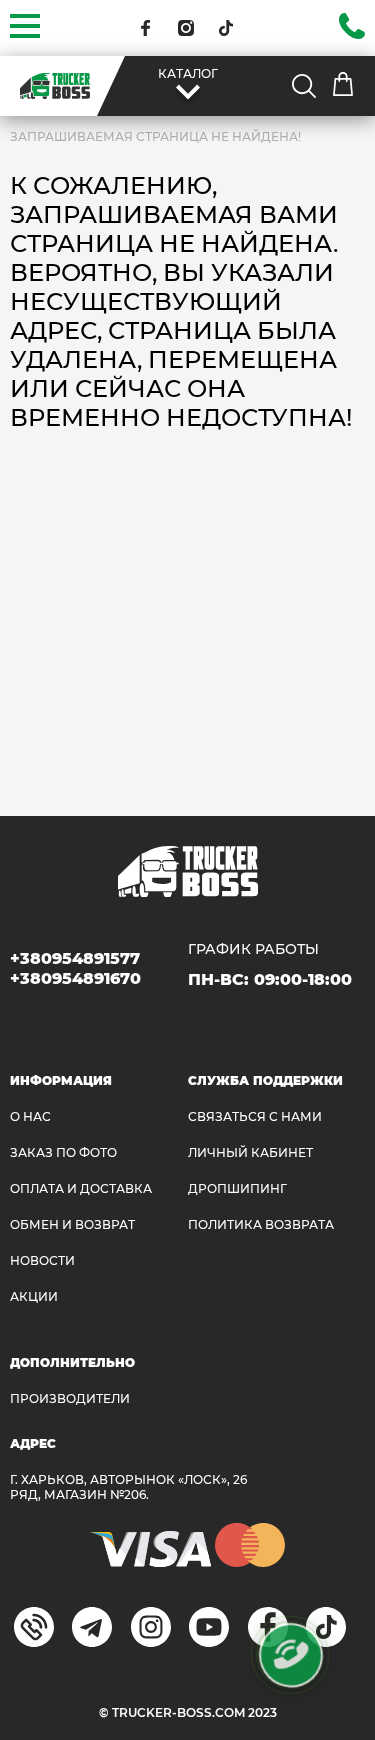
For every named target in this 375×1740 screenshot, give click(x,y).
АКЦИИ (34, 1296)
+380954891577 (75, 958)
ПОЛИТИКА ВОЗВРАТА (261, 1224)
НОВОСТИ (42, 1260)
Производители (70, 1398)
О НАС (30, 1116)
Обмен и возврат (72, 1224)
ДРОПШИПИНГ (237, 1188)
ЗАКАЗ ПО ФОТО (63, 1152)
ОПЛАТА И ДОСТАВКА (81, 1188)
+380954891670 (75, 978)
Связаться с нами (255, 1116)
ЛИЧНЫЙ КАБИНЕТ (250, 1152)
